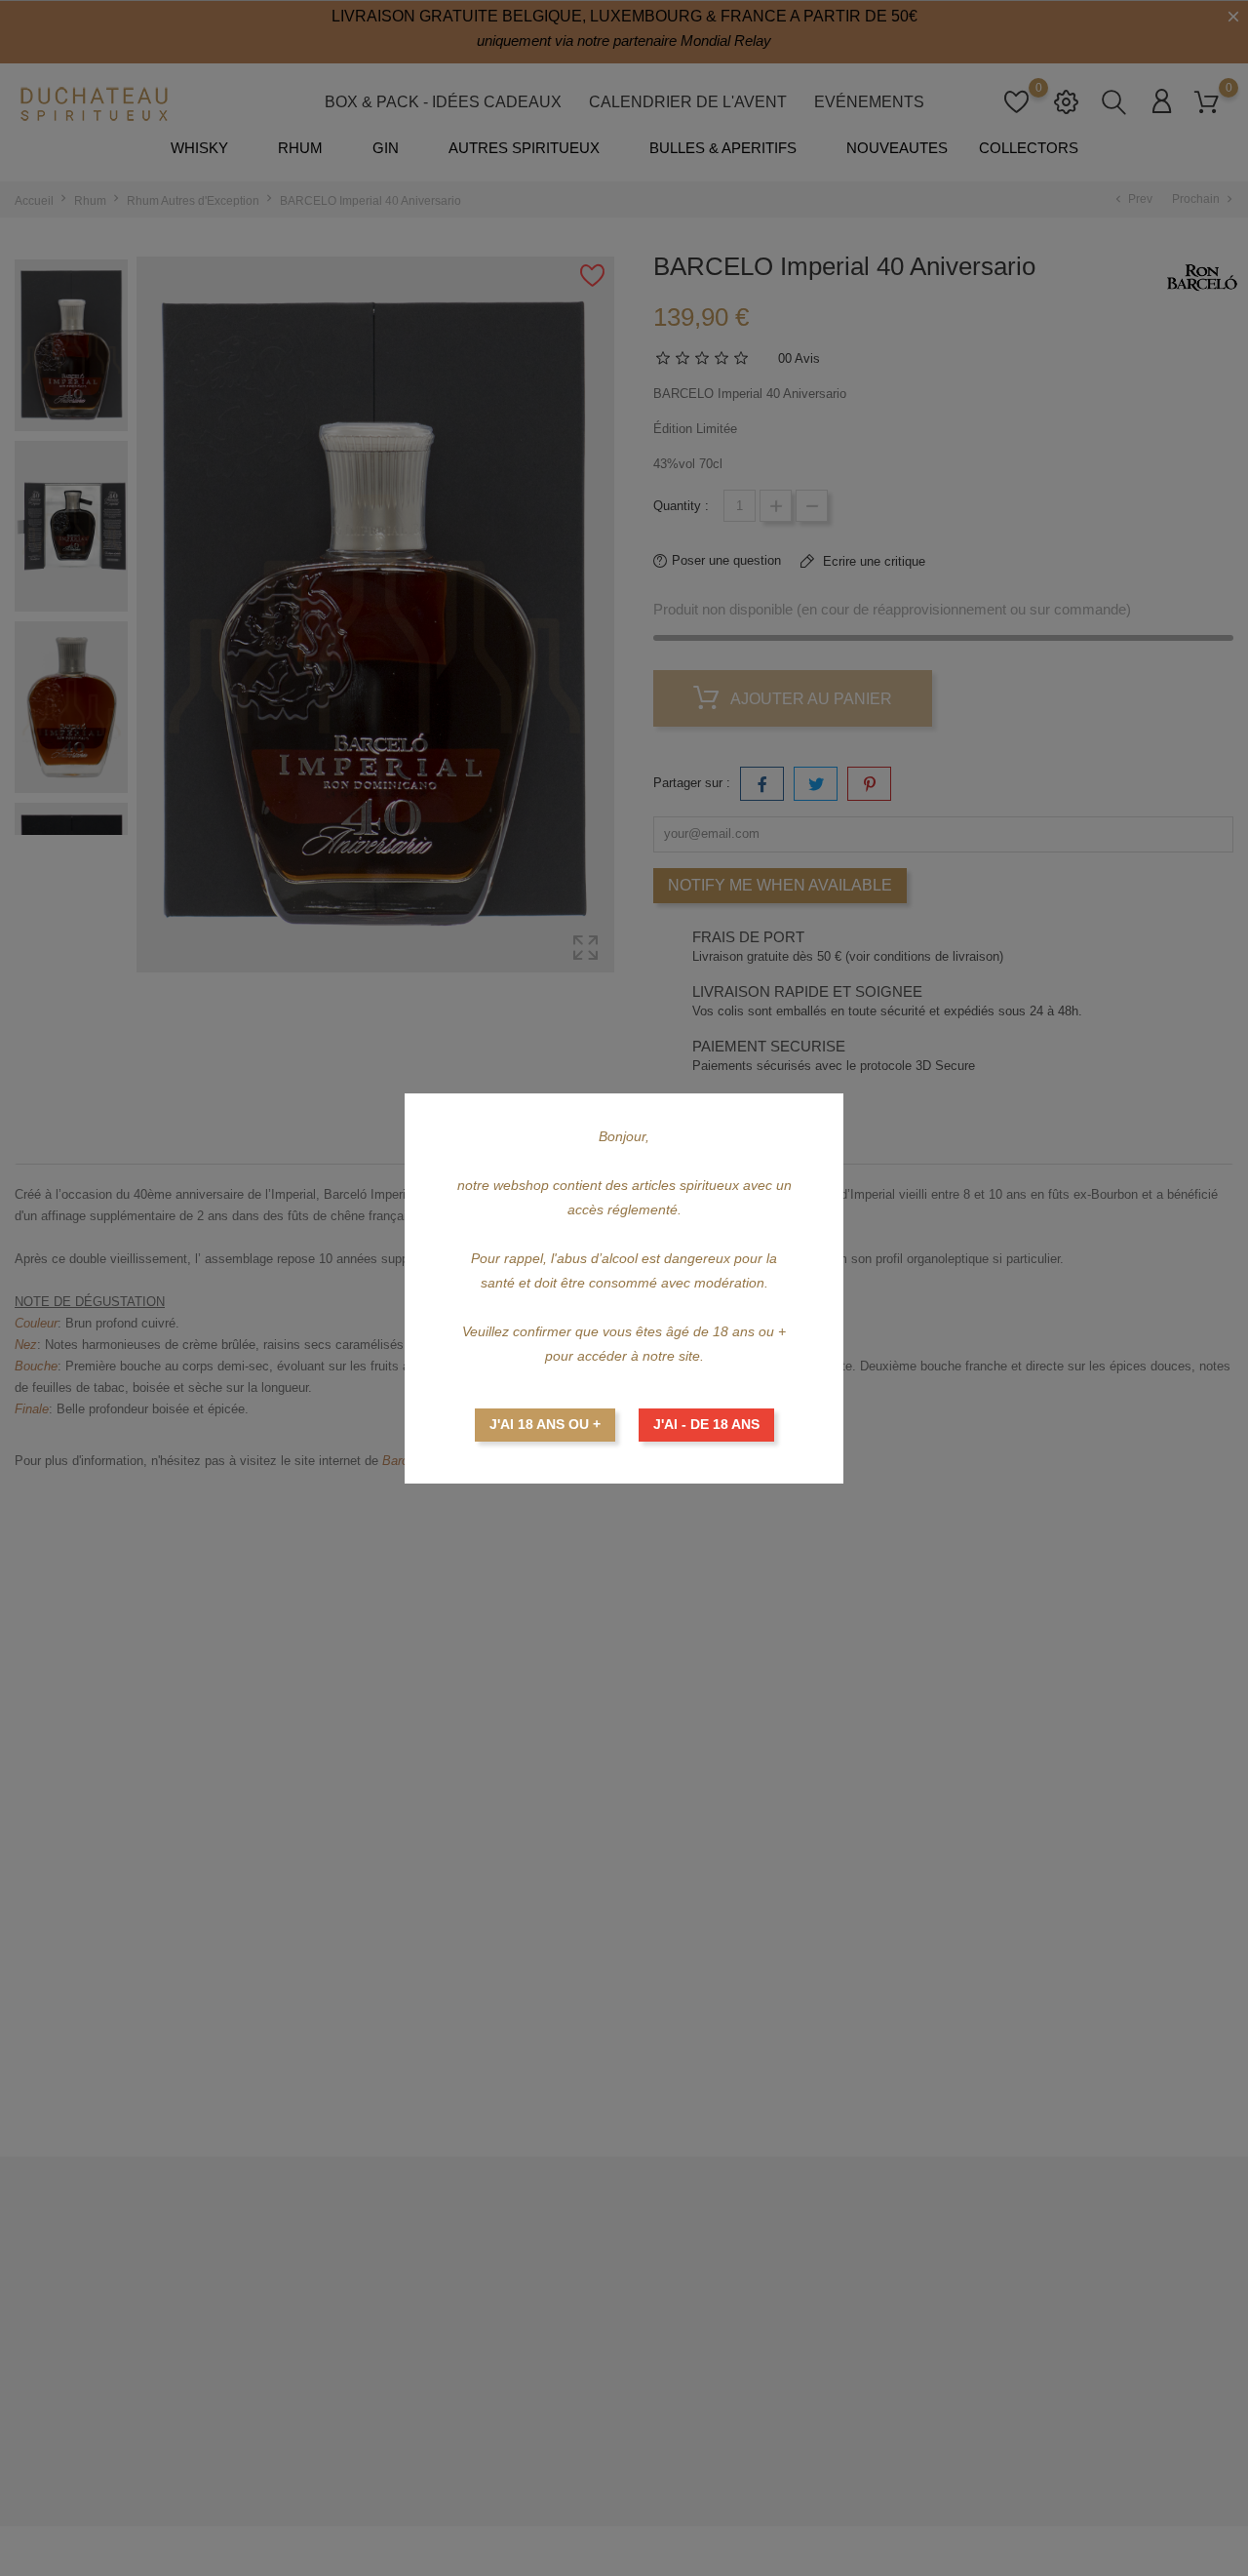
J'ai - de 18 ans (706, 1424)
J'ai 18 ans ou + (545, 1424)
